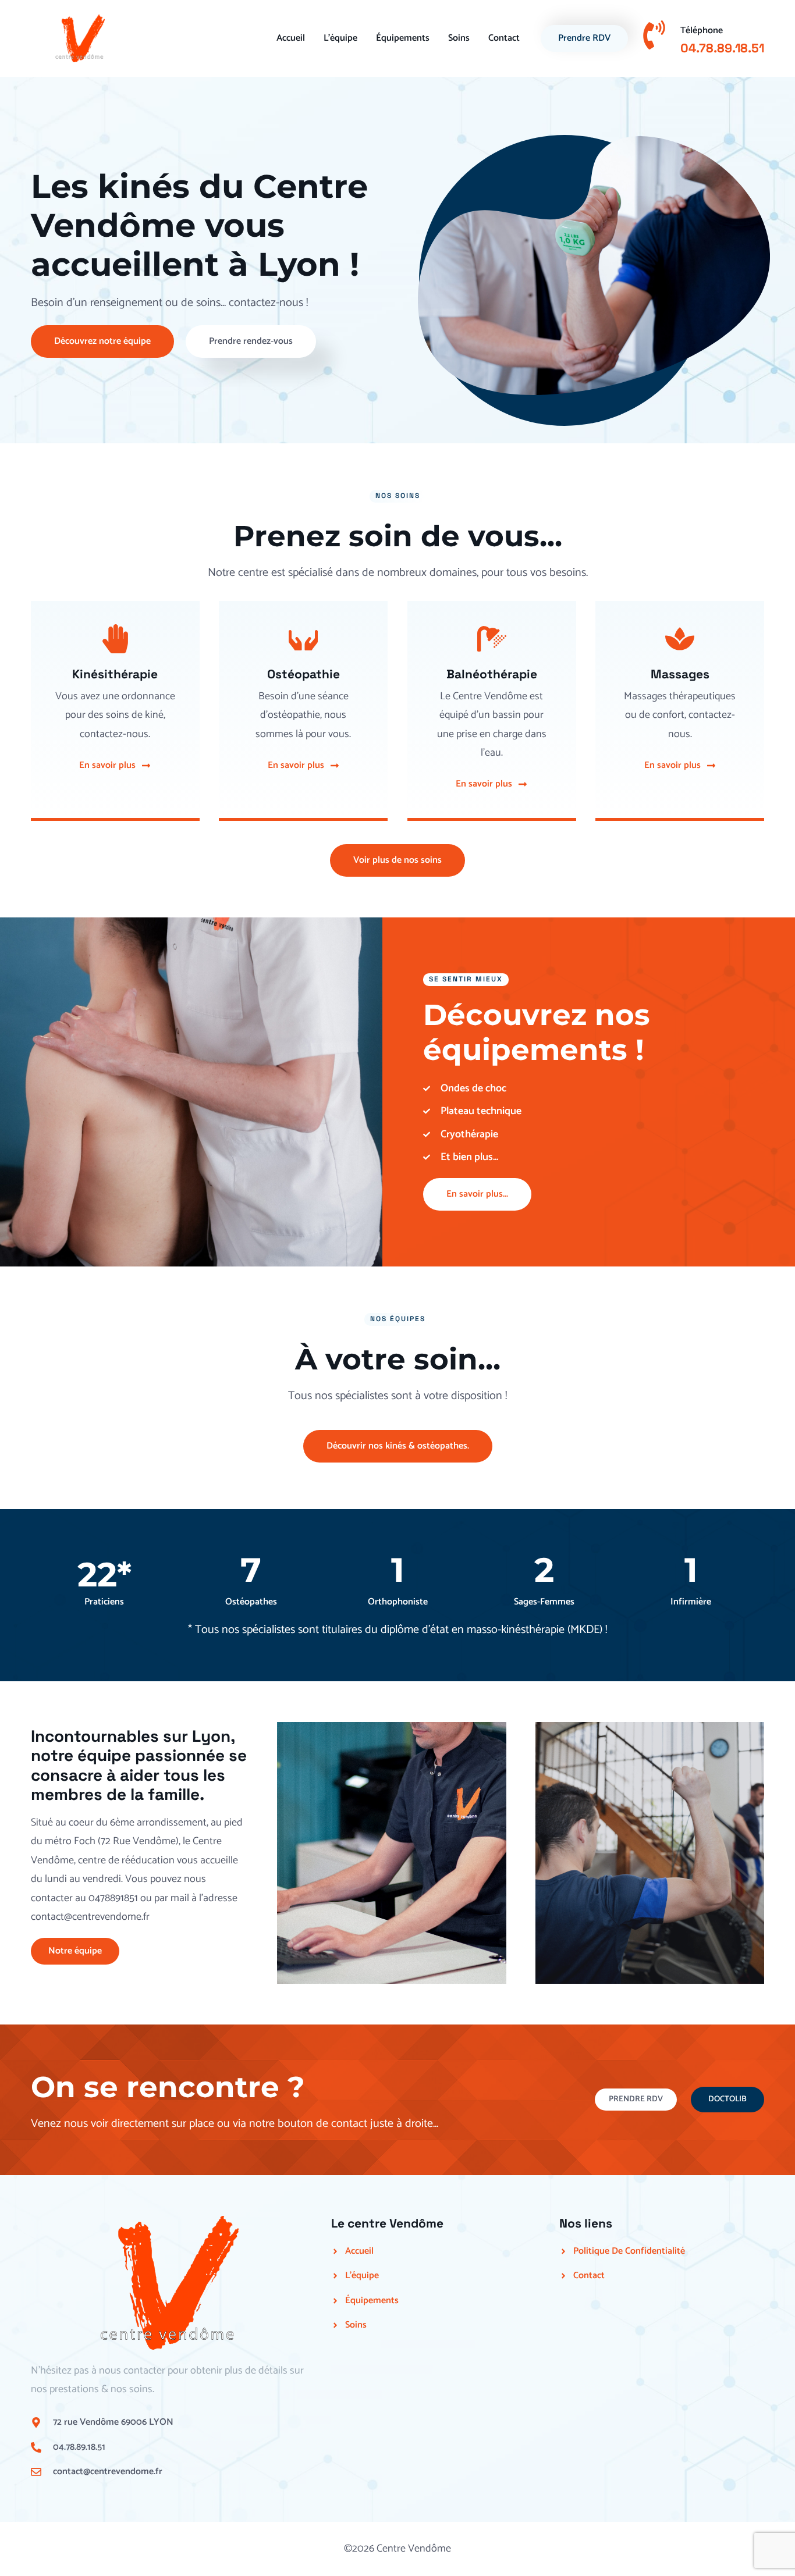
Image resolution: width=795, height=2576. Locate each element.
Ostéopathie (304, 674)
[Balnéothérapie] (492, 639)
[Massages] (680, 639)
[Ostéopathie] (303, 639)
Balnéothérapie (492, 674)
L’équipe (340, 38)
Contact (504, 38)
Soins (459, 38)
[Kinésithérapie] (115, 639)
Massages (680, 674)
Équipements (403, 38)
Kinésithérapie (115, 674)
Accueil (291, 38)
